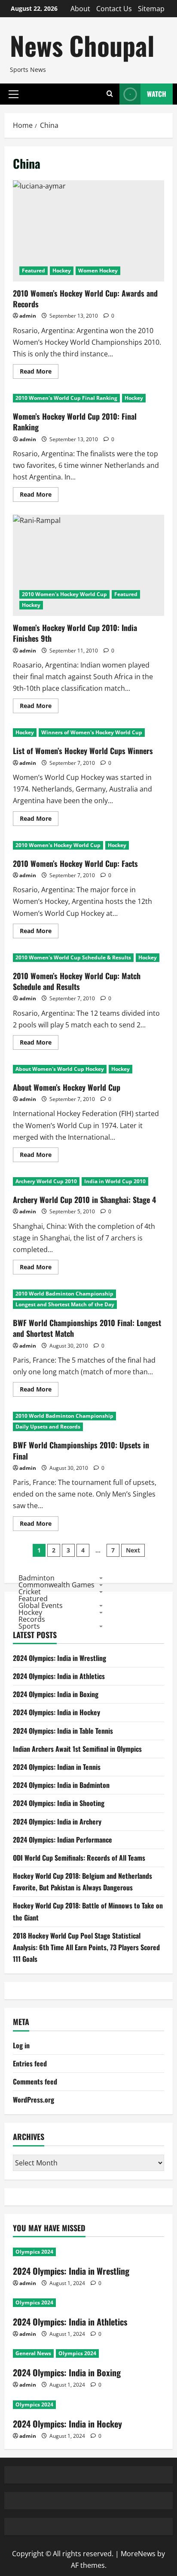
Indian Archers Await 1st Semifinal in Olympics (77, 1749)
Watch (157, 94)
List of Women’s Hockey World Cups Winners (83, 751)
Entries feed (30, 2063)
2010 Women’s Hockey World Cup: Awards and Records (88, 231)
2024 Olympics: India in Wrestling (60, 1658)
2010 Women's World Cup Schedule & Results (73, 957)
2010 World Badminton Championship (64, 1294)
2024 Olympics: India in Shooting (59, 1803)
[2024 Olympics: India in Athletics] (88, 2303)
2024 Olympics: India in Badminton (61, 1785)
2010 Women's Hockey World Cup (64, 594)
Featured (34, 271)
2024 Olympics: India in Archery (57, 1821)
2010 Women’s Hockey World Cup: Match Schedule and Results (77, 981)
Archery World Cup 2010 (46, 1181)
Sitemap (151, 9)
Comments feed (35, 2081)
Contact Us (114, 9)
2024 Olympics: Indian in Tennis (57, 1767)
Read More (39, 373)
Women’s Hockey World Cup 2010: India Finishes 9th (88, 565)
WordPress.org (34, 2100)
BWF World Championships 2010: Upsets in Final (81, 1450)
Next (133, 1550)
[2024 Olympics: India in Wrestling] (88, 2252)
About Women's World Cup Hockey (60, 1069)
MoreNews (138, 2554)
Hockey (62, 271)
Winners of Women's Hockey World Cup (92, 732)
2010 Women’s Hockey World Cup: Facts (75, 863)
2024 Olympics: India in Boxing (56, 1694)
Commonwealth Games (56, 1585)
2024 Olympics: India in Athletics (59, 1676)
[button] (14, 94)
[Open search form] (110, 94)
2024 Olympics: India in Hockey (56, 1712)
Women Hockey (98, 271)
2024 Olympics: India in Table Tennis (63, 1731)
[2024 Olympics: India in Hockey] (88, 2405)
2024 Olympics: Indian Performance (63, 1840)
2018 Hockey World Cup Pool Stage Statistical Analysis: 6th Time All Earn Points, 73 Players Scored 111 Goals (86, 1947)
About (80, 9)
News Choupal (82, 45)
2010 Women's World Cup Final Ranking (66, 398)
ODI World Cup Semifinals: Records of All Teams (79, 1858)
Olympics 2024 (34, 2252)
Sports (29, 1626)
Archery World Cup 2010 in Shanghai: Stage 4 (84, 1200)
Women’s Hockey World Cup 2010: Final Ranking (75, 422)
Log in (21, 2045)
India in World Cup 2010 (115, 1181)
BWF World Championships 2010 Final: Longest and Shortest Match (87, 1328)
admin (28, 316)
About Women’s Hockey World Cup (67, 1087)
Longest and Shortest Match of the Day (65, 1304)
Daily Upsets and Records (48, 1427)
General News (33, 2353)
